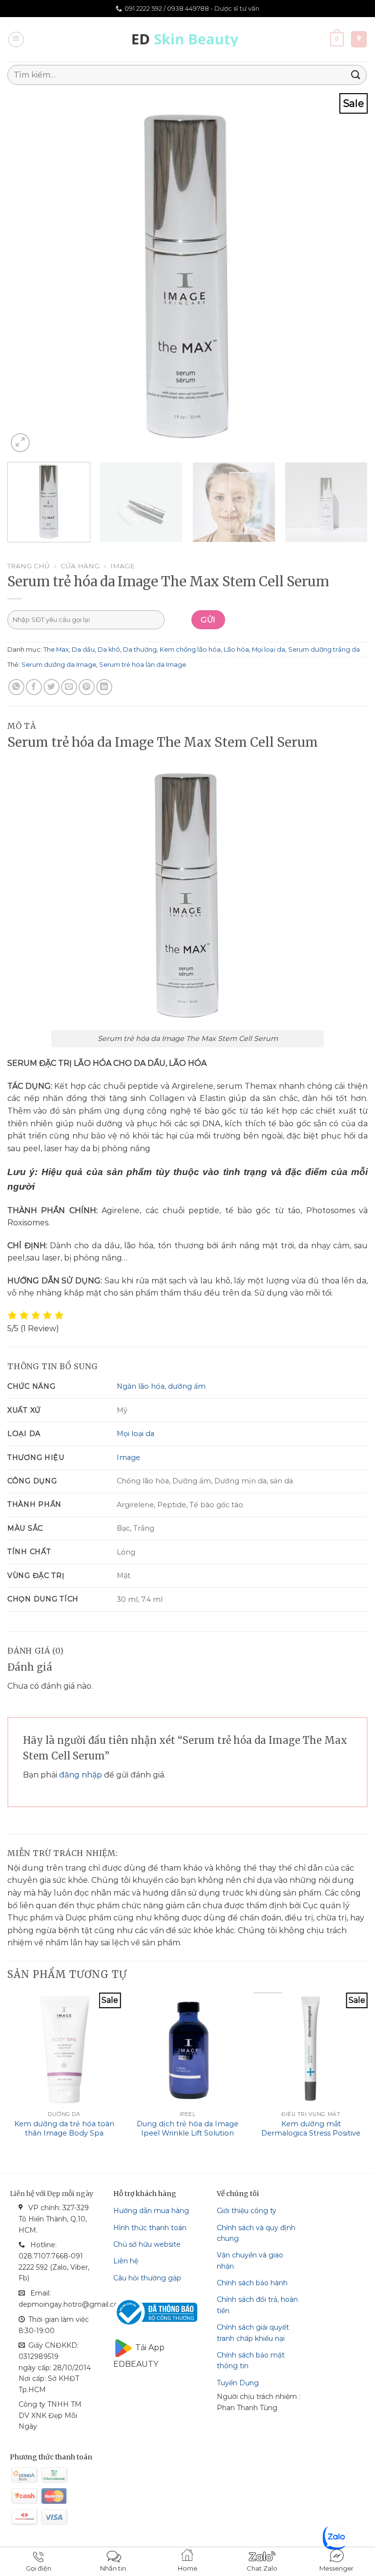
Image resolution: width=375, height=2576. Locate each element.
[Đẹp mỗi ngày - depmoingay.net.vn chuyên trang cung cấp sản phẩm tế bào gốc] (188, 39)
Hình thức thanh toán (150, 2228)
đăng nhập (81, 1775)
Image (123, 566)
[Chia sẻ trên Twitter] (52, 687)
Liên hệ (126, 2261)
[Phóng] (20, 443)
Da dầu (83, 649)
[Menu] (16, 40)
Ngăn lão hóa (141, 1386)
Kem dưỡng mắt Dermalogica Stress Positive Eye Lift (311, 2133)
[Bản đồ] (359, 39)
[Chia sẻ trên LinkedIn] (104, 687)
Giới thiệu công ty (247, 2211)
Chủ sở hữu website (147, 2244)
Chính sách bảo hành (252, 2283)
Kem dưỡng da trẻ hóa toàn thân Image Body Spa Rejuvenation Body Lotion (64, 2133)
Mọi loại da (269, 649)
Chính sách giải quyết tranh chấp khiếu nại (253, 2333)
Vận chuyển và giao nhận (250, 2260)
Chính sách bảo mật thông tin (251, 2360)
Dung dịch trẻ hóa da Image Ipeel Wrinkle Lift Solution (187, 2128)
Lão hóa (236, 649)
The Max (56, 649)
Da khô (109, 649)
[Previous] (27, 274)
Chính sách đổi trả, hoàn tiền (257, 2305)
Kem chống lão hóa (190, 649)
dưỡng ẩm (187, 1386)
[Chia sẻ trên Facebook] (34, 687)
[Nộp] (356, 75)
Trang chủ (29, 566)
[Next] (348, 274)
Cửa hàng (80, 566)
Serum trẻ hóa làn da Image (143, 665)
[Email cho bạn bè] (69, 687)
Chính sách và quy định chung (256, 2233)
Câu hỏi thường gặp (147, 2278)
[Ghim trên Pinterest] (87, 687)
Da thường (140, 649)
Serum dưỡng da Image (59, 665)
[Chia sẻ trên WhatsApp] (16, 687)
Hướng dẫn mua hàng (151, 2211)
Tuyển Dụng (238, 2383)
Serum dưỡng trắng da (324, 649)
